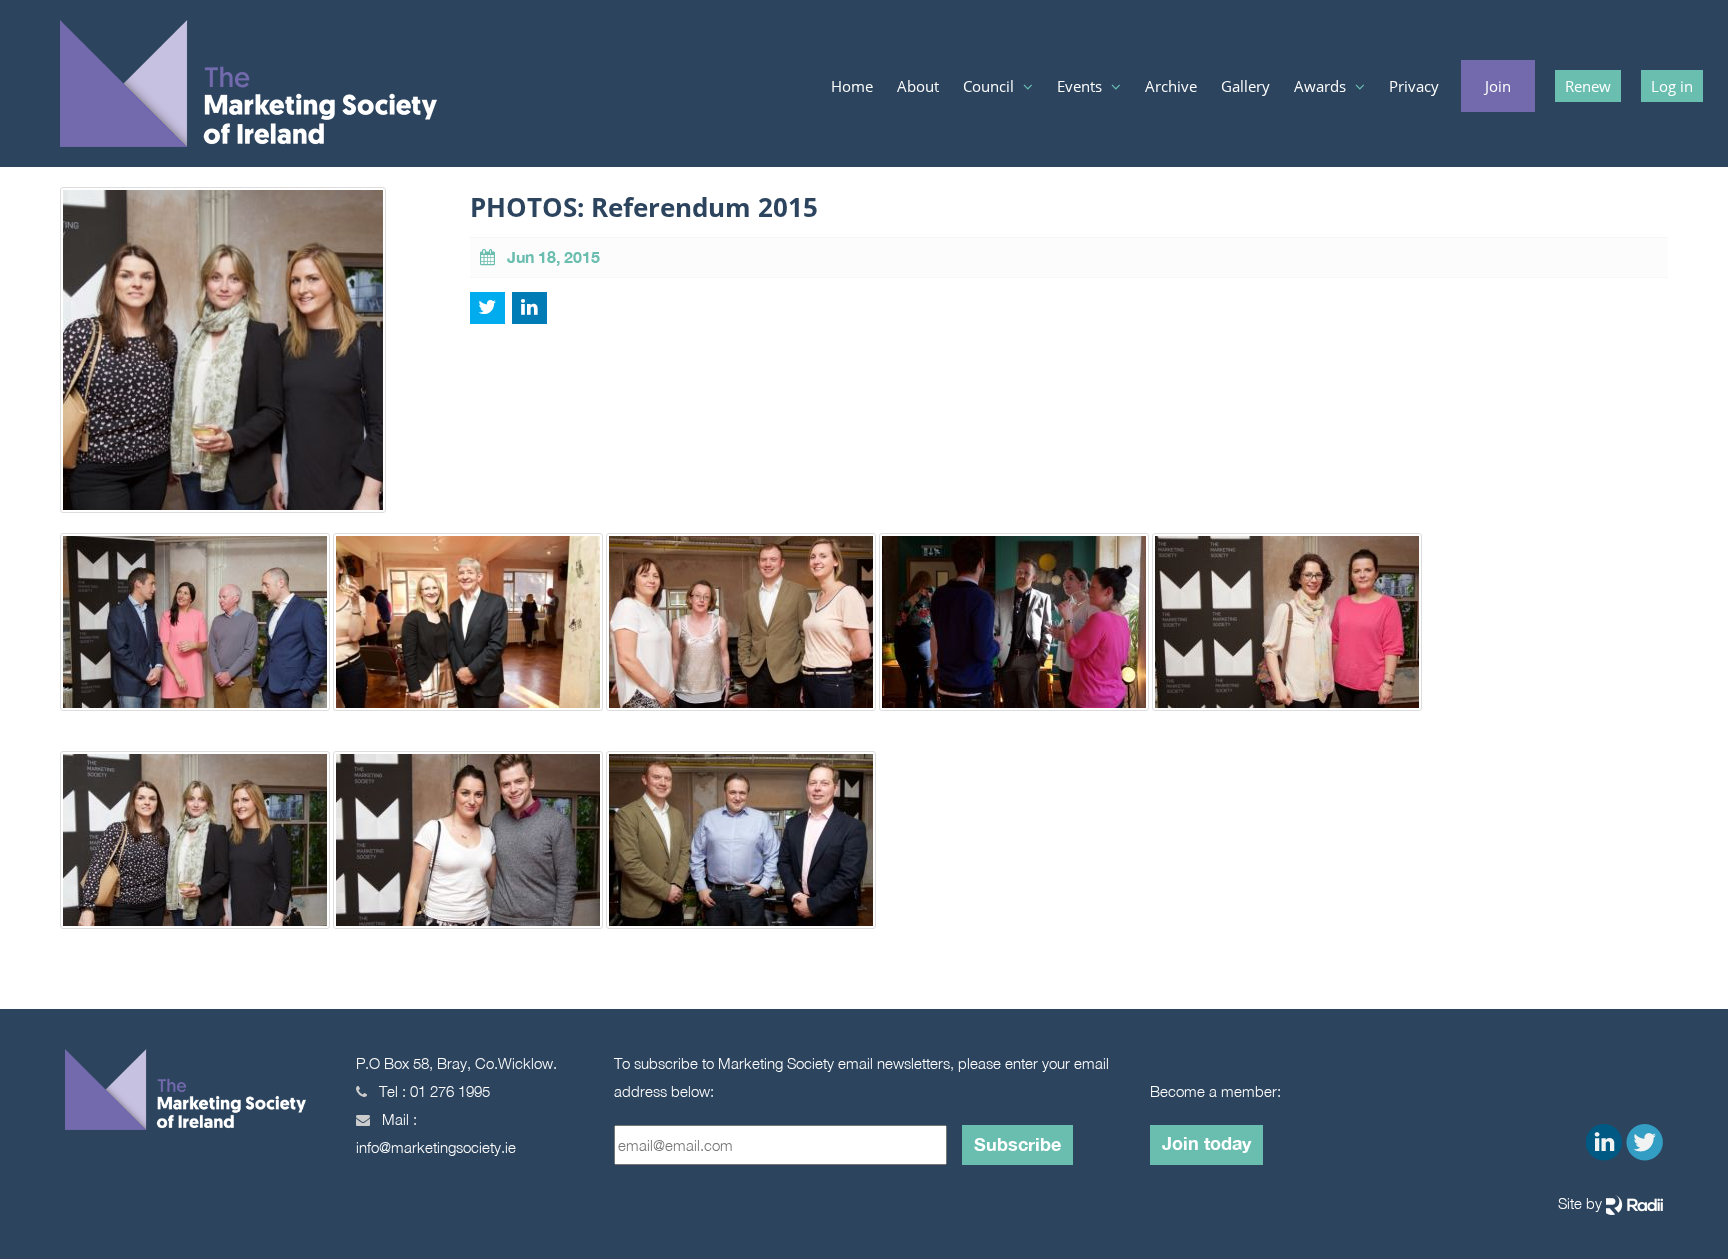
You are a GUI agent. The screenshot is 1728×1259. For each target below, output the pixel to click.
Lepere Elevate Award (1363, 165)
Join (1498, 86)
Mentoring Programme (1129, 165)
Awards (1322, 86)
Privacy (1414, 86)
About (918, 86)
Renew (1588, 86)
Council (990, 86)
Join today (1206, 1143)
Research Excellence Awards (1381, 125)
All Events (1091, 125)
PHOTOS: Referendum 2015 (644, 207)
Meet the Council (1018, 125)
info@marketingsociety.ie (436, 1147)
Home (852, 86)
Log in (1672, 86)
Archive (1171, 86)
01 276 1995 (450, 1091)
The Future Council (1023, 165)
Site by (1582, 1203)
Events (1081, 86)
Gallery (1245, 86)
